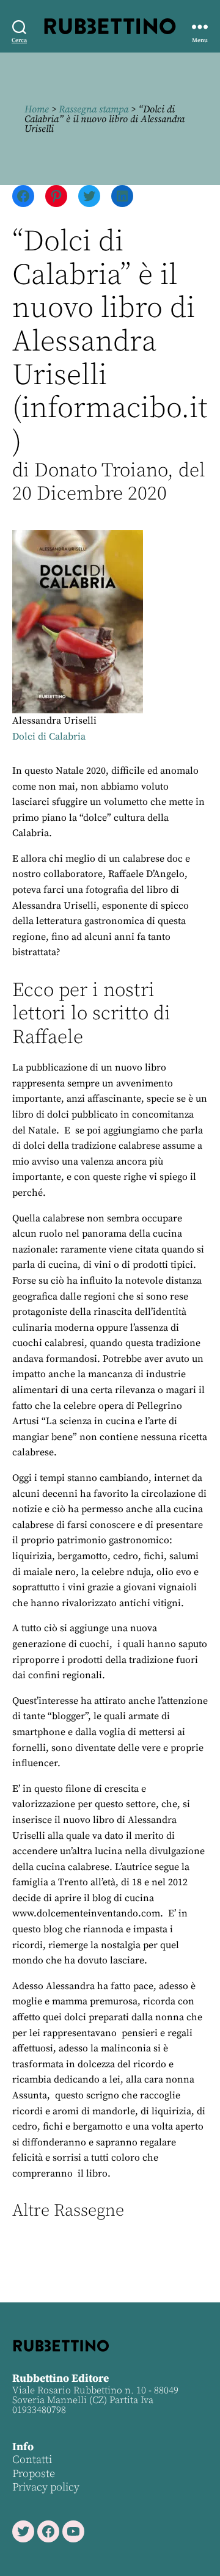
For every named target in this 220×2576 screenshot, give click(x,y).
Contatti (32, 2460)
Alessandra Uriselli (54, 721)
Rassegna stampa (94, 109)
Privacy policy (46, 2487)
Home (37, 109)
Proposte (34, 2474)
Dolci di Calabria (49, 737)
